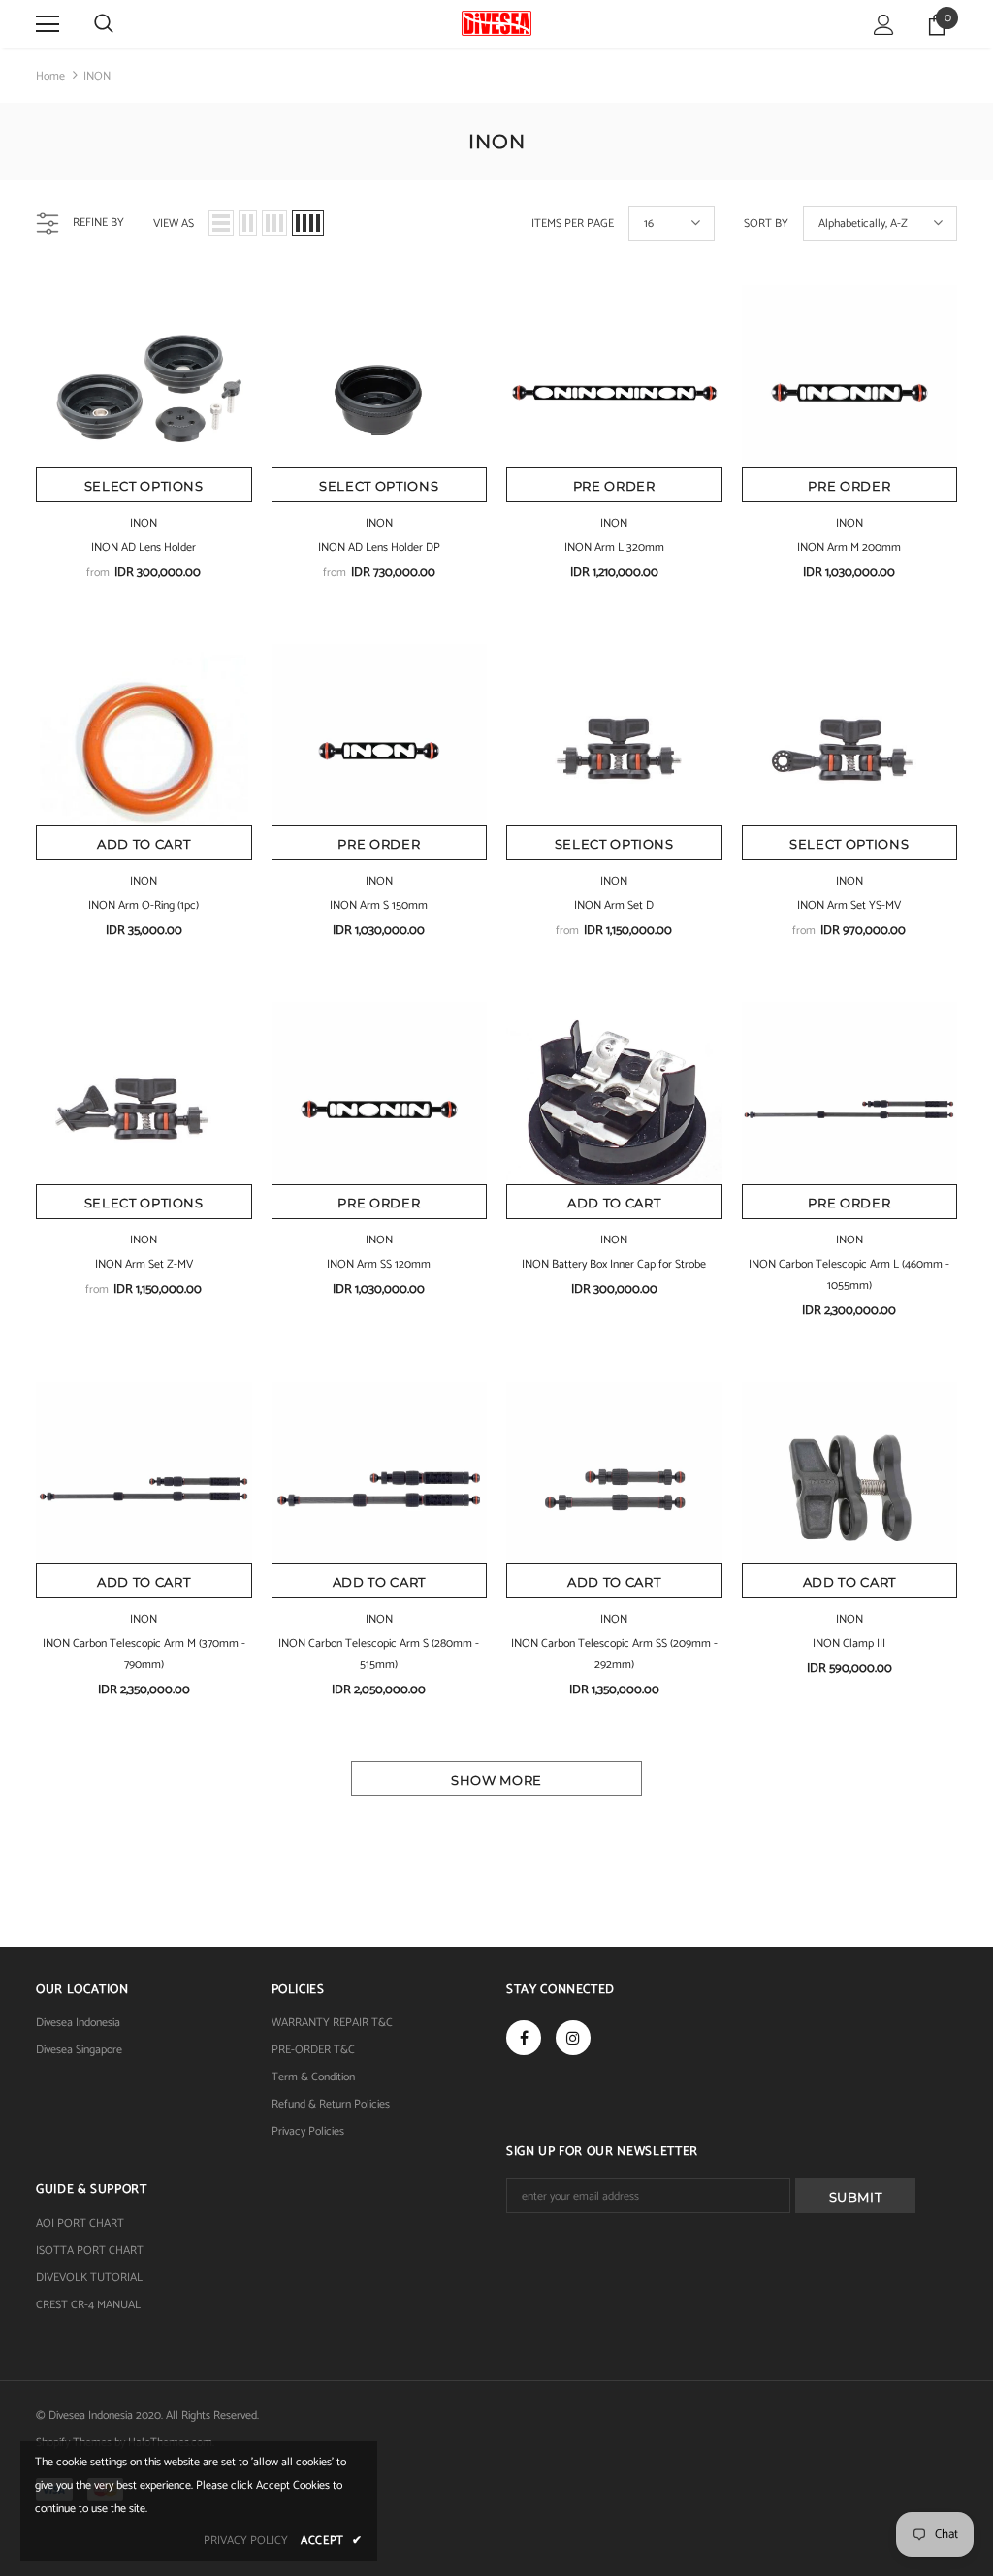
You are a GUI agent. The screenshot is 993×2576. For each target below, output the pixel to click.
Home (50, 76)
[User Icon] (884, 25)
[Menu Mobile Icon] (48, 24)
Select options (144, 486)
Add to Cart (144, 844)
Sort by (766, 224)
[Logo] (496, 23)
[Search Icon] (104, 24)
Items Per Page (573, 224)
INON (97, 76)
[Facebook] (524, 2038)
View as (174, 224)
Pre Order (614, 486)
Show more (496, 1780)
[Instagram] (573, 2038)
